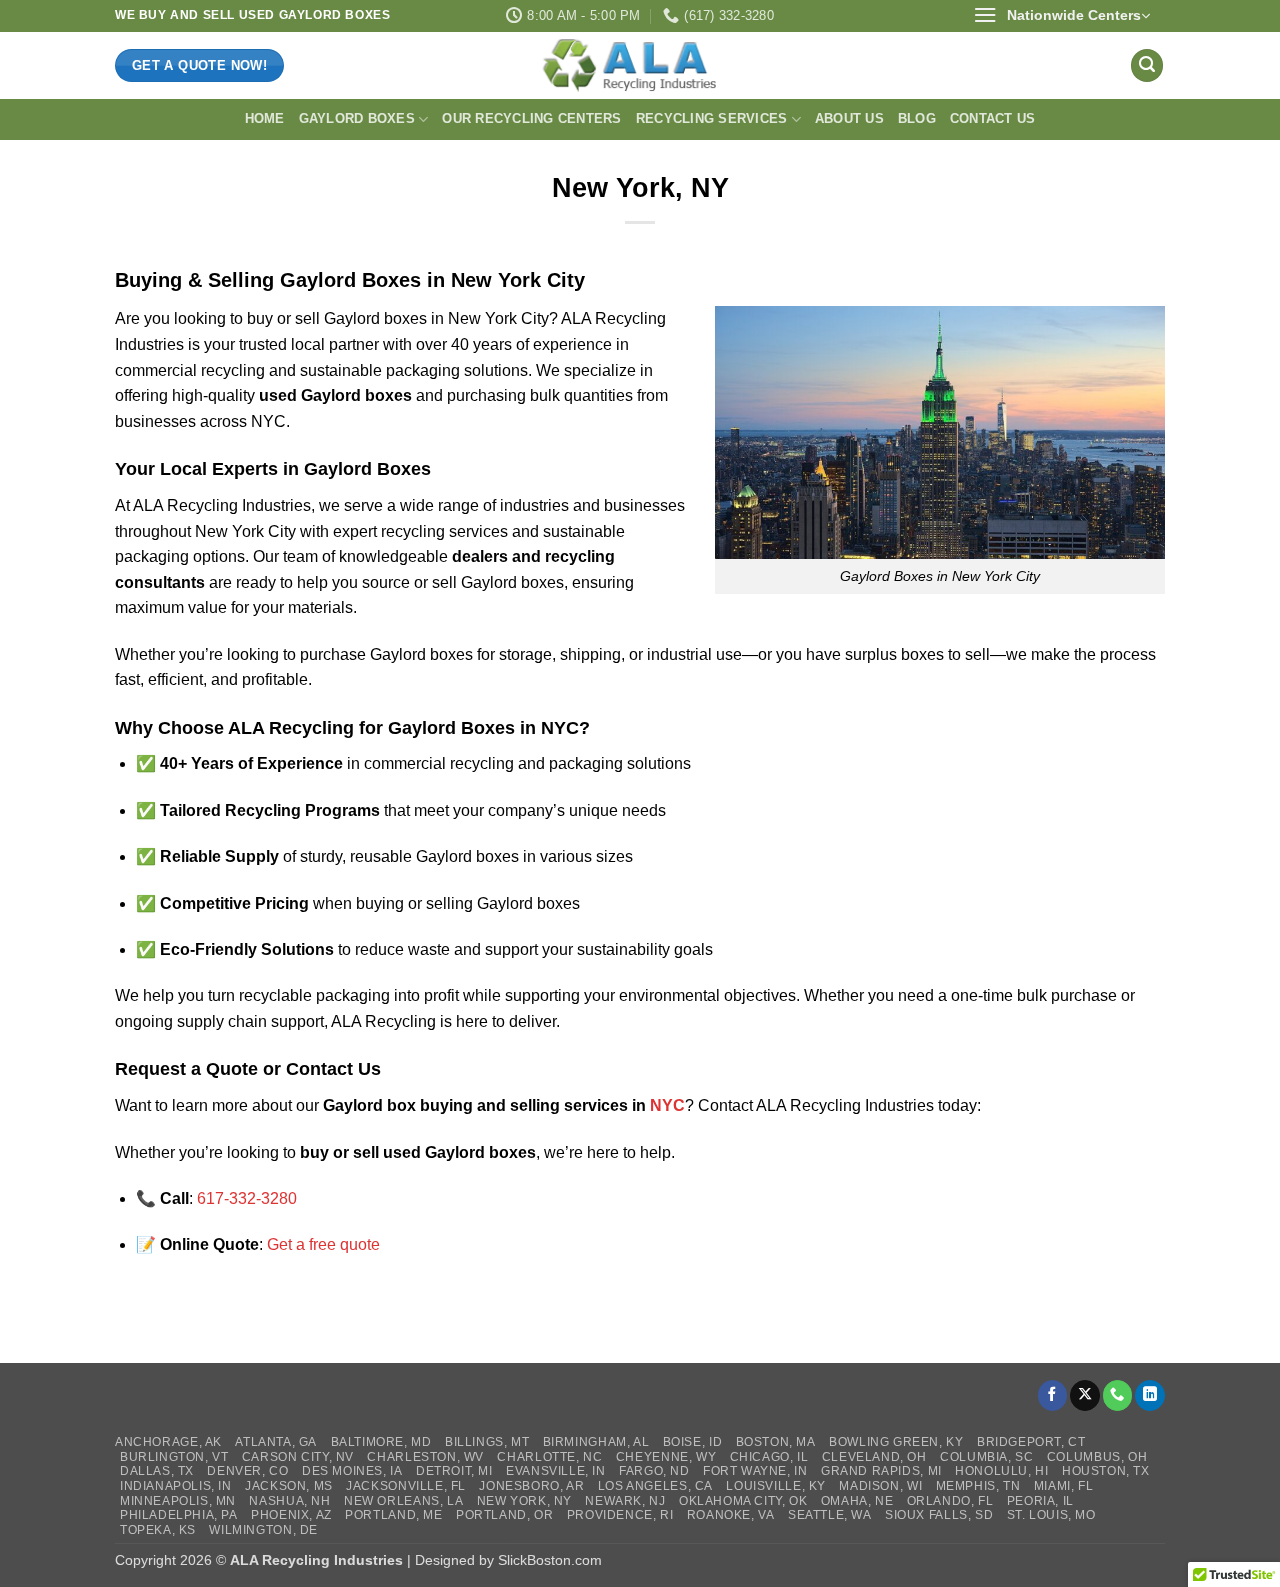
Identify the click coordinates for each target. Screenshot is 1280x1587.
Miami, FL (1064, 1486)
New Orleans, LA (403, 1501)
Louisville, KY (776, 1486)
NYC (667, 1105)
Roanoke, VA (731, 1515)
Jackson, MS (289, 1486)
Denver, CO (247, 1471)
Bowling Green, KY (896, 1442)
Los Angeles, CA (655, 1486)
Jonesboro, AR (531, 1486)
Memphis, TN (978, 1486)
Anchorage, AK (168, 1442)
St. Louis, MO (1051, 1515)
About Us (849, 118)
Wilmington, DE (263, 1530)
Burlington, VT (174, 1457)
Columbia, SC (986, 1457)
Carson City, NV (298, 1457)
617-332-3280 (247, 1198)
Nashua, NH (289, 1501)
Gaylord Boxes (357, 118)
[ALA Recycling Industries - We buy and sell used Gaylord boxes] (640, 65)
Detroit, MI (454, 1471)
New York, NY (524, 1501)
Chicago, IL (769, 1457)
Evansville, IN (556, 1471)
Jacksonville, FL (406, 1486)
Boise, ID (693, 1442)
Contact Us (993, 118)
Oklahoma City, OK (743, 1501)
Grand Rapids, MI (881, 1471)
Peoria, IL (1040, 1501)
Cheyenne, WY (666, 1457)
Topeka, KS (158, 1530)
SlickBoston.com (550, 1560)
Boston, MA (776, 1442)
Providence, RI (620, 1515)
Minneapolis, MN (178, 1501)
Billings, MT (487, 1442)
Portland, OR (504, 1515)
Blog (917, 118)
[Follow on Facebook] (1053, 1395)
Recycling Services (712, 118)
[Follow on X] (1085, 1395)
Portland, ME (393, 1515)
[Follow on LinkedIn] (1150, 1395)
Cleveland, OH (874, 1457)
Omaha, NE (857, 1501)
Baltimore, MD (381, 1442)
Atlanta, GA (276, 1442)
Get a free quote (323, 1244)
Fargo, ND (654, 1471)
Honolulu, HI (1001, 1471)
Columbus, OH (1097, 1457)
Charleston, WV (425, 1457)
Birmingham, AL (596, 1442)
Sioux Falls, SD (939, 1515)
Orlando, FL (950, 1501)
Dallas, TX (157, 1471)
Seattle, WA (830, 1515)
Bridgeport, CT (1031, 1442)
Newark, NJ (625, 1501)
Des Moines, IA (352, 1471)
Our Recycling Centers (531, 118)
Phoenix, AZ (291, 1515)
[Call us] (1118, 1395)
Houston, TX (1106, 1471)
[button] (1061, 16)
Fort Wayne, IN (755, 1471)
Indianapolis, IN (176, 1486)
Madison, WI (880, 1486)
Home (265, 118)
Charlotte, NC (549, 1457)
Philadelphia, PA (179, 1515)
